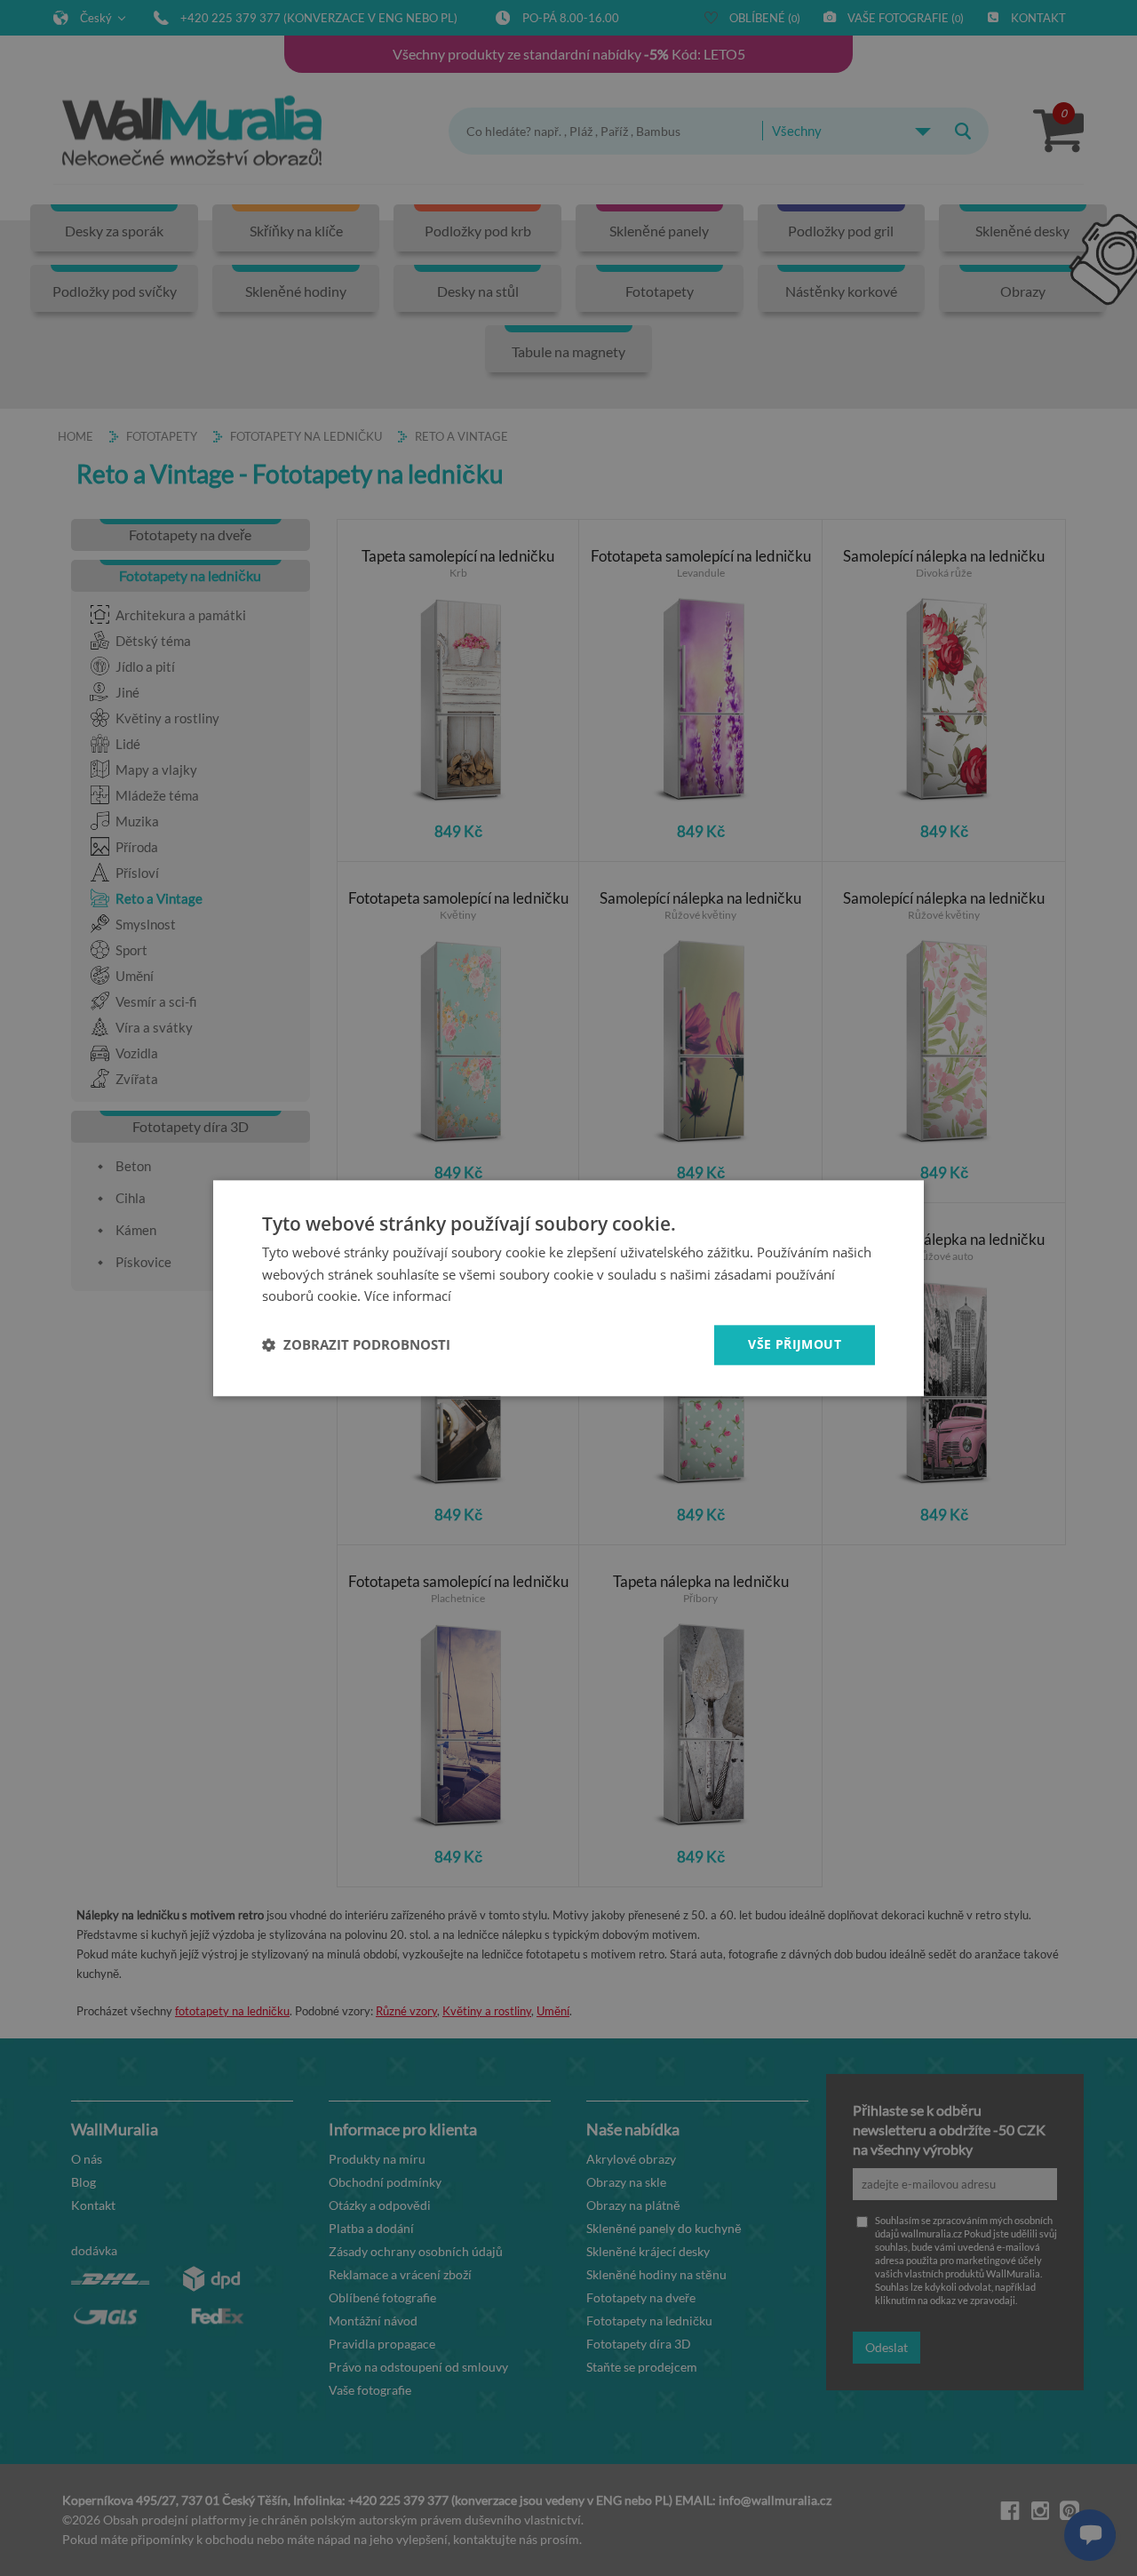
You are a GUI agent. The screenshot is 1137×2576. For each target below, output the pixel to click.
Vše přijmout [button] (795, 1344)
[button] (356, 1345)
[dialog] (568, 1288)
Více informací (408, 1296)
